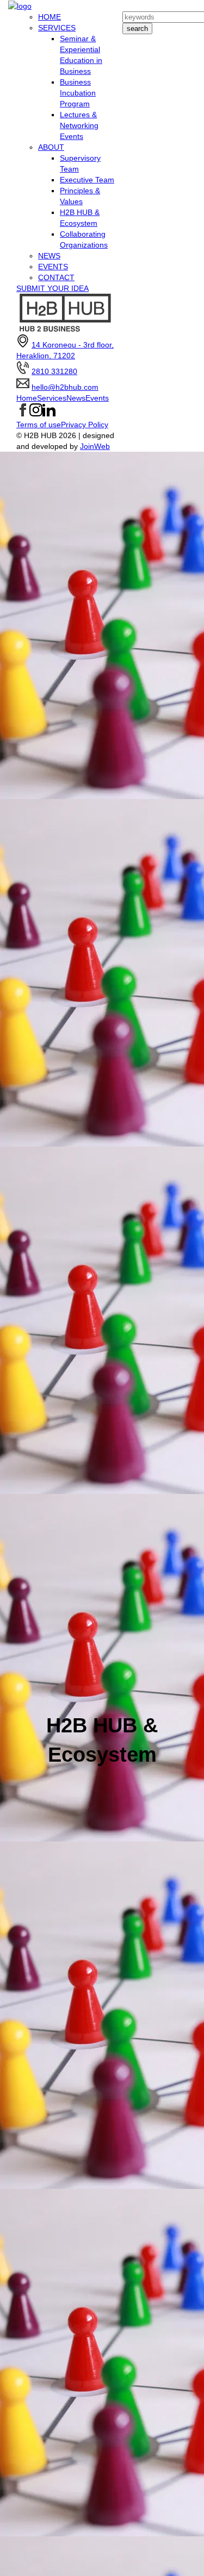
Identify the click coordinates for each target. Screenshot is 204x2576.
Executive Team (87, 180)
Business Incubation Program (78, 93)
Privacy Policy (85, 425)
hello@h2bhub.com (65, 387)
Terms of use (39, 425)
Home (27, 398)
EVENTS (53, 267)
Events (97, 398)
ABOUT (51, 147)
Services (52, 398)
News (76, 398)
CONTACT (56, 277)
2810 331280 (54, 371)
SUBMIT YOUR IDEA (52, 288)
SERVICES (57, 28)
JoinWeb (95, 446)
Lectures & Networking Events (79, 125)
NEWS (49, 256)
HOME (50, 17)
